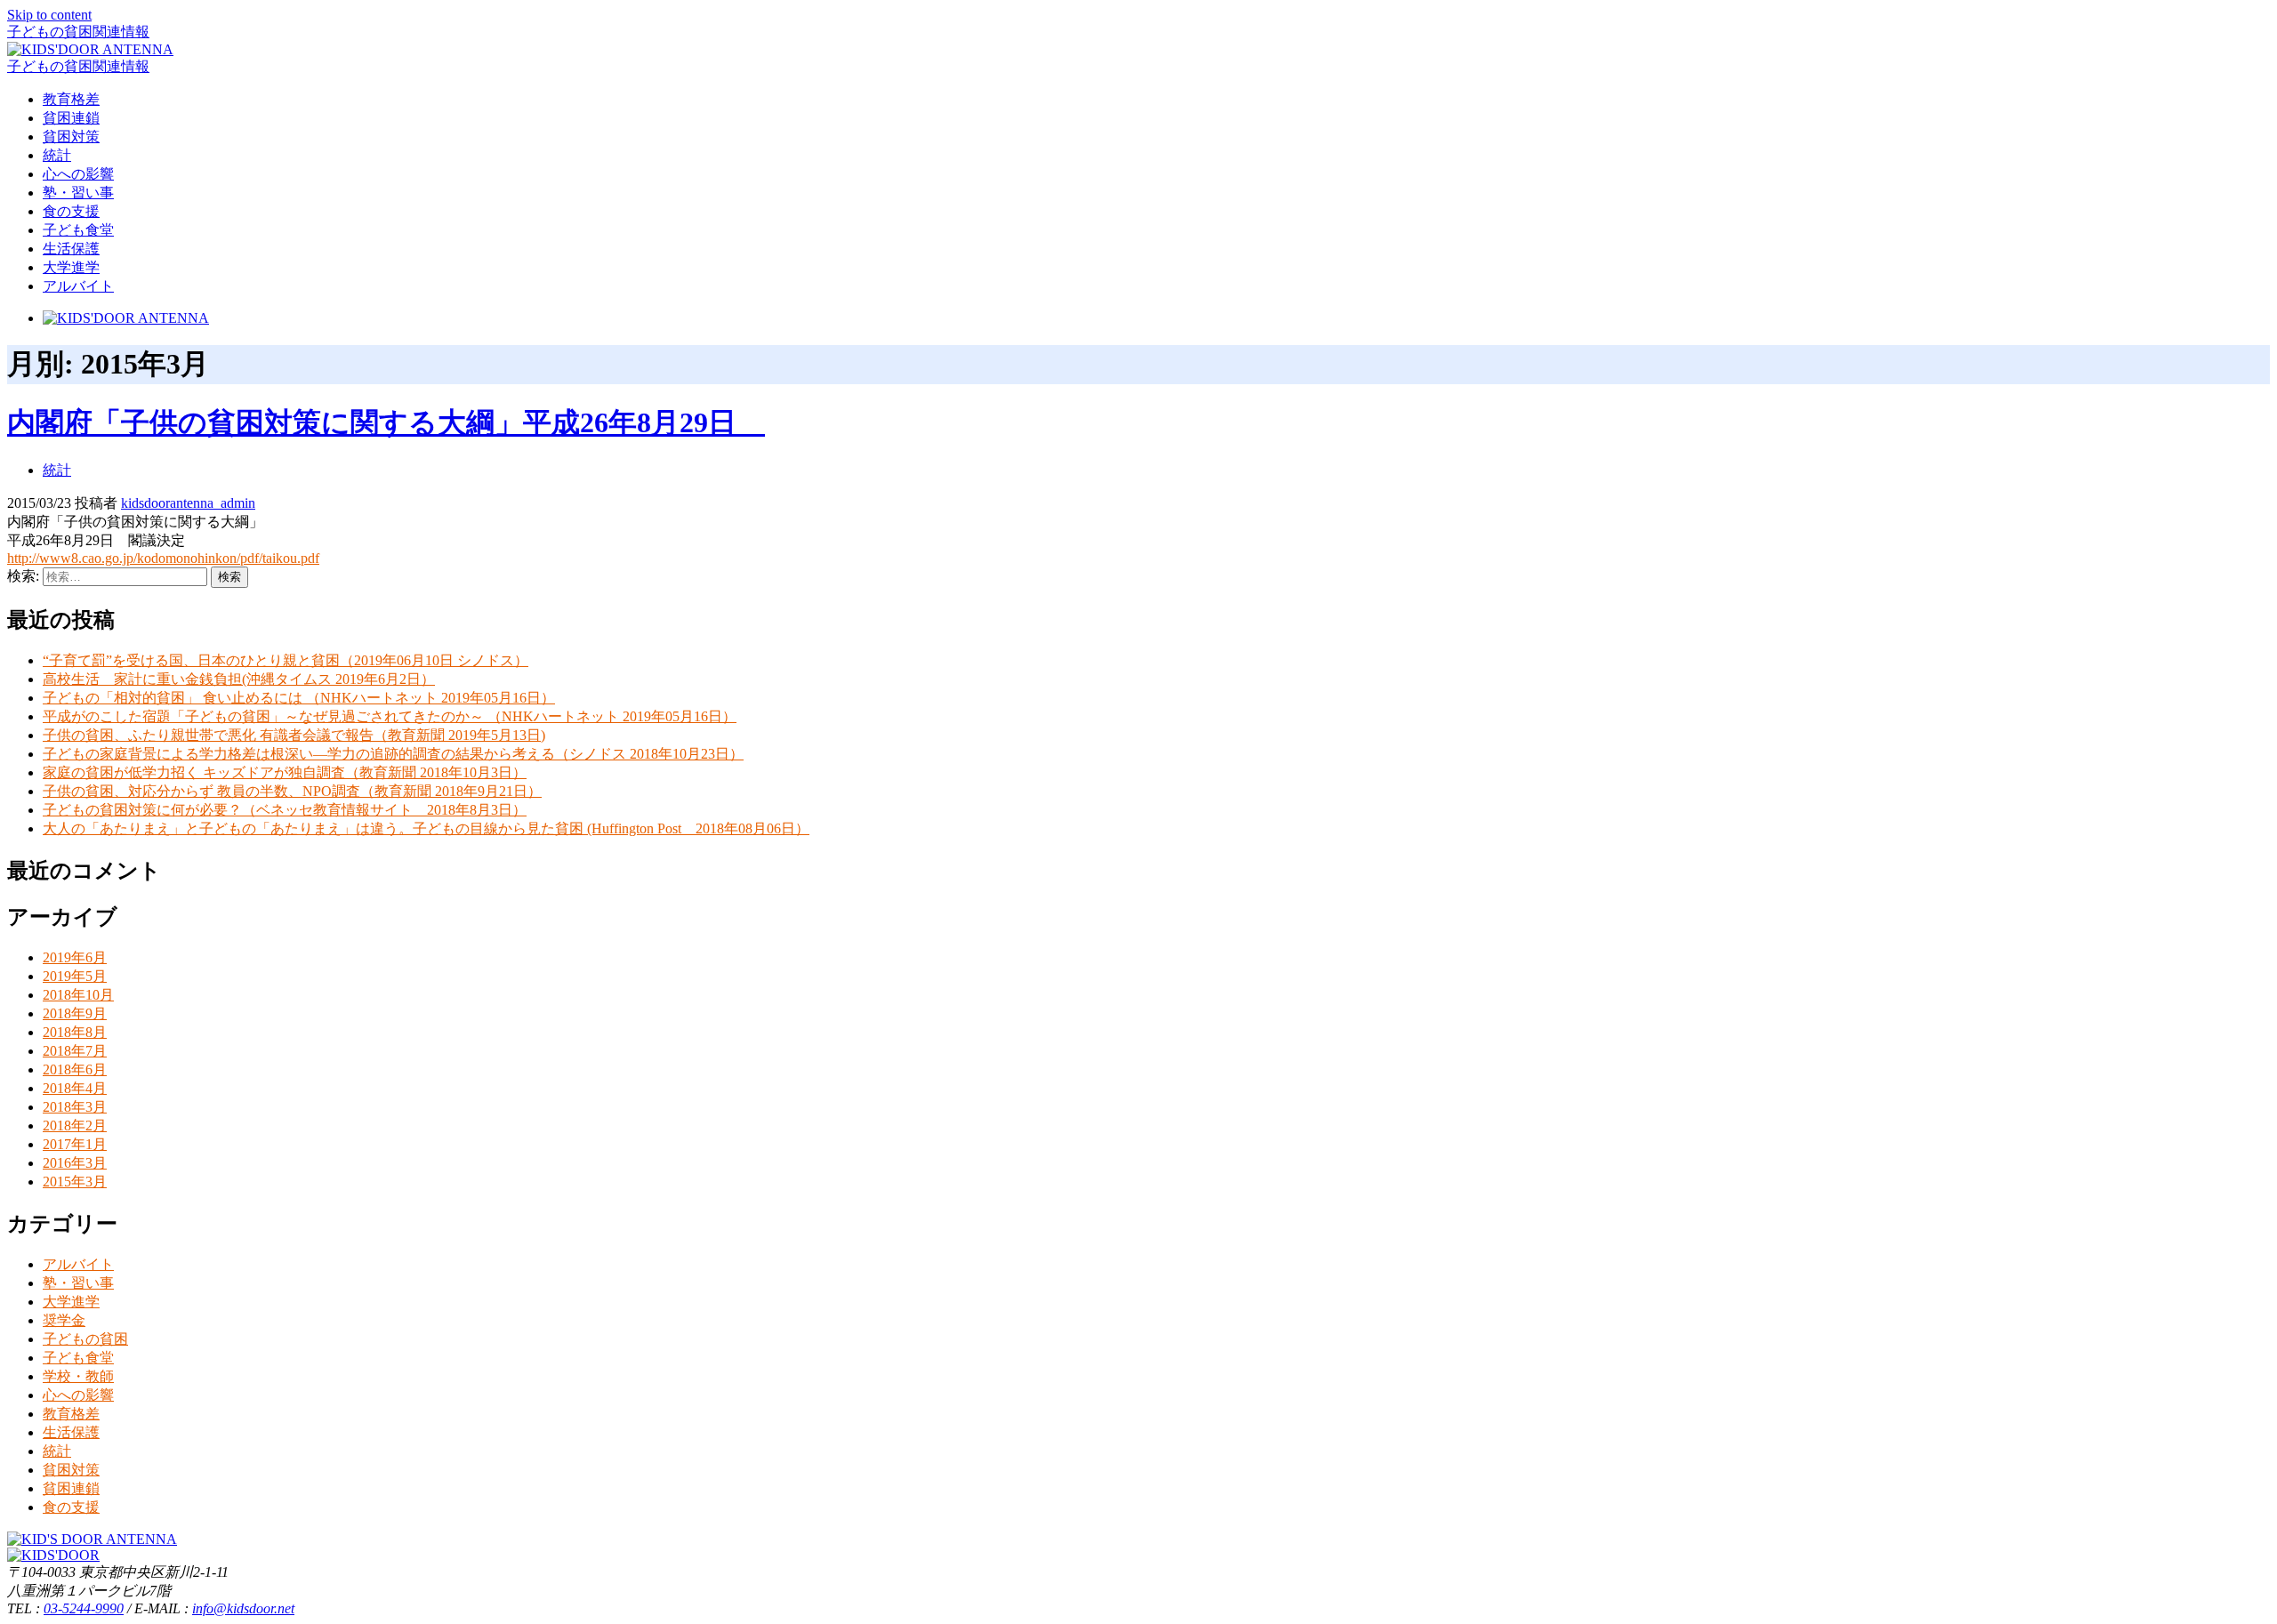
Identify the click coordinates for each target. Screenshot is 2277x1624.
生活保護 (71, 249)
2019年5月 (75, 976)
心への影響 (78, 174)
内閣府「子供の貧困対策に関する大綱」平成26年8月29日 (386, 422)
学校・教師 (78, 1376)
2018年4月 (75, 1088)
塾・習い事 (78, 193)
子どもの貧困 (85, 1339)
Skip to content (49, 15)
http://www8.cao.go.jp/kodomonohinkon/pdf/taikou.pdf (163, 558)
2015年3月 (75, 1182)
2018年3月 (75, 1107)
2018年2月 (75, 1126)
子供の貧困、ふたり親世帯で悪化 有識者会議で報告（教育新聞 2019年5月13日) (294, 735)
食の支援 (71, 211)
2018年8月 (75, 1032)
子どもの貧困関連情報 (78, 32)
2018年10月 (78, 995)
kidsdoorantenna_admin (188, 503)
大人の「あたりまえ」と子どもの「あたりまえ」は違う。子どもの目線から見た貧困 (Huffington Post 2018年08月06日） (426, 828)
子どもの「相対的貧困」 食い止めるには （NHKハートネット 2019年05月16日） (299, 698)
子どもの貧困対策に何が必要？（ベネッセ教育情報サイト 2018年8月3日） (285, 810)
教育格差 (71, 99)
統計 (57, 155)
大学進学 (71, 267)
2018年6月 (75, 1069)
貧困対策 (71, 137)
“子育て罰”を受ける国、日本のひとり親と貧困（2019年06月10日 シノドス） (286, 660)
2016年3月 (75, 1163)
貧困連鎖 (71, 118)
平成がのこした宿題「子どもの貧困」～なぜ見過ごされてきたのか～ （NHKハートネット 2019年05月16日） (390, 716)
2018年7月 (75, 1051)
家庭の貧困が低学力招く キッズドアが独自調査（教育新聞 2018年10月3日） (285, 772)
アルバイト (78, 286)
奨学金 (64, 1320)
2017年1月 (75, 1144)
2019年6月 (75, 957)
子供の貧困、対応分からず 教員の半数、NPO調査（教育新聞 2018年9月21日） (292, 791)
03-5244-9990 (84, 1608)
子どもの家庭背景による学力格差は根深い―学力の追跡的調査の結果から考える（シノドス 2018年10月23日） (393, 754)
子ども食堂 (78, 230)
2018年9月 (75, 1013)
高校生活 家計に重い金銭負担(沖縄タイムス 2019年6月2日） (239, 679)
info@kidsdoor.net (243, 1608)
